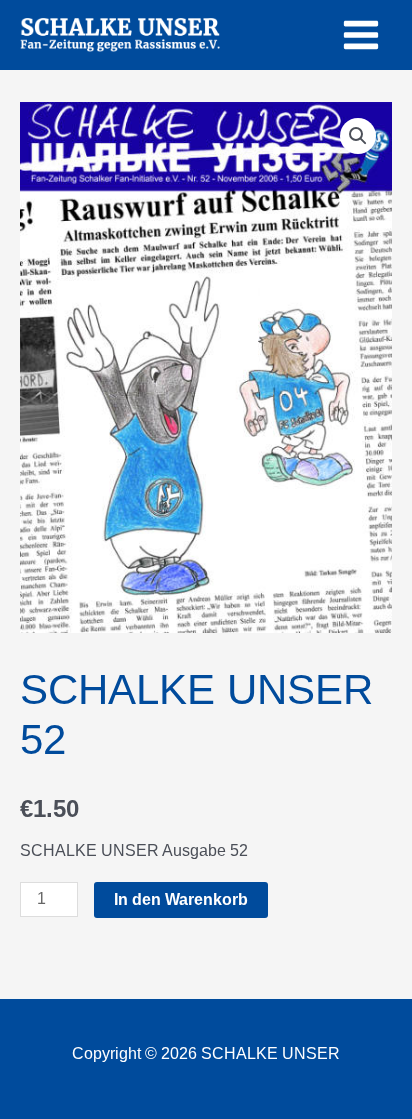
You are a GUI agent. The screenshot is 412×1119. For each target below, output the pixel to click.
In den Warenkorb (181, 899)
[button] (358, 136)
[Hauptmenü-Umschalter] (361, 35)
